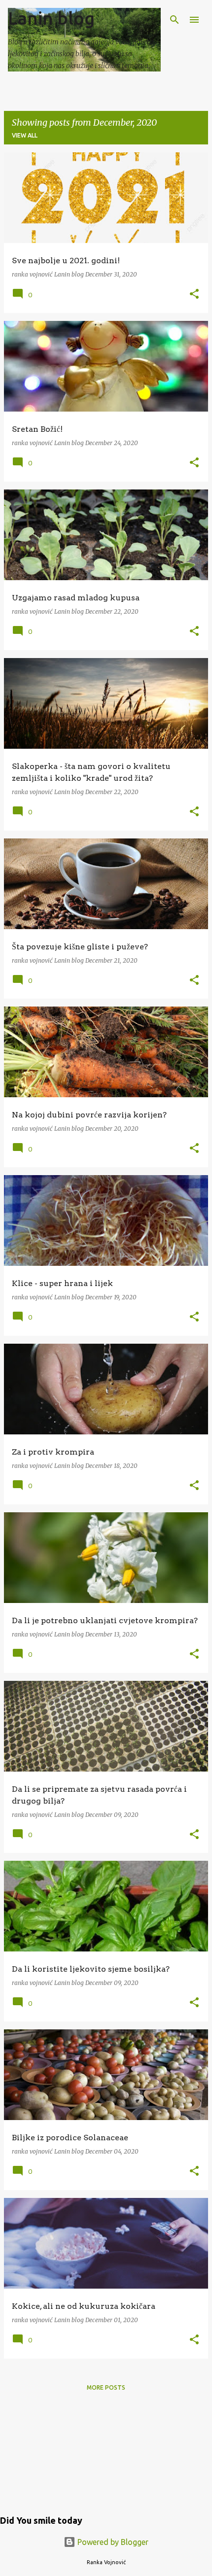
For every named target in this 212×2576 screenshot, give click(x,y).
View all (25, 135)
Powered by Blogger (112, 2542)
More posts (106, 2387)
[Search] (175, 20)
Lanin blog (51, 18)
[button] (194, 295)
